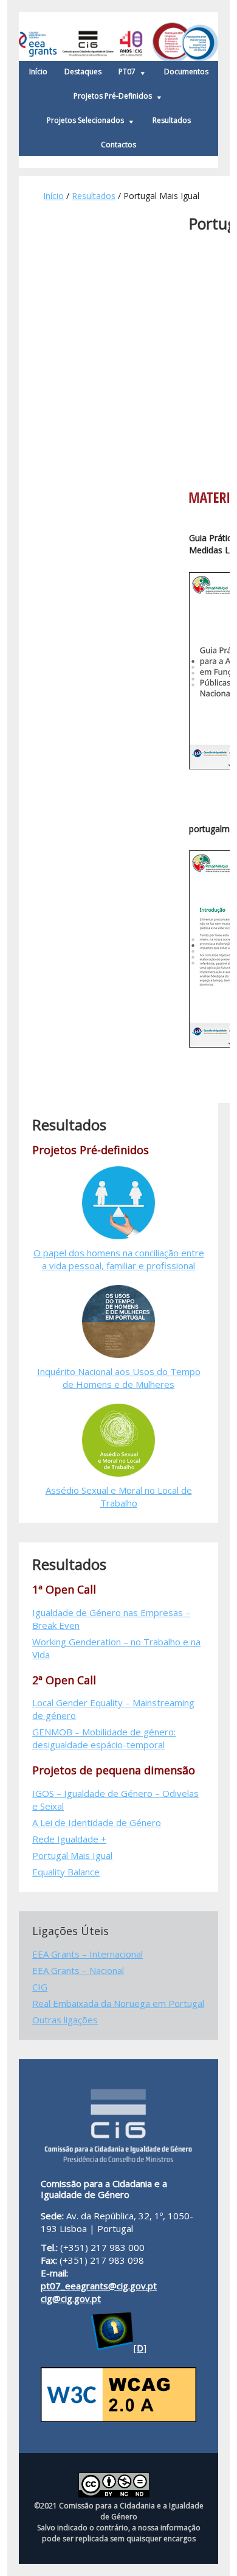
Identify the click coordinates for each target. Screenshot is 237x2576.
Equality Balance (66, 1872)
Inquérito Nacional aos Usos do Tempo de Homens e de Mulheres (119, 1378)
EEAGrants (118, 37)
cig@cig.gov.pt (71, 2298)
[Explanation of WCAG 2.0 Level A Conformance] (118, 2418)
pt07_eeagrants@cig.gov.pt (99, 2286)
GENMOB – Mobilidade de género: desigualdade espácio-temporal (104, 1738)
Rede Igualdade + (69, 1839)
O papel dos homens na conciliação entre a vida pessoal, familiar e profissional (119, 1259)
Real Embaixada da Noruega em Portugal (118, 2003)
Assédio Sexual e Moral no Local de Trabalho (119, 1496)
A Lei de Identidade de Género (97, 1822)
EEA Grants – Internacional (88, 1954)
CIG (40, 1987)
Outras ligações (65, 2020)
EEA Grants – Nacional (78, 1970)
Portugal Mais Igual (72, 1855)
